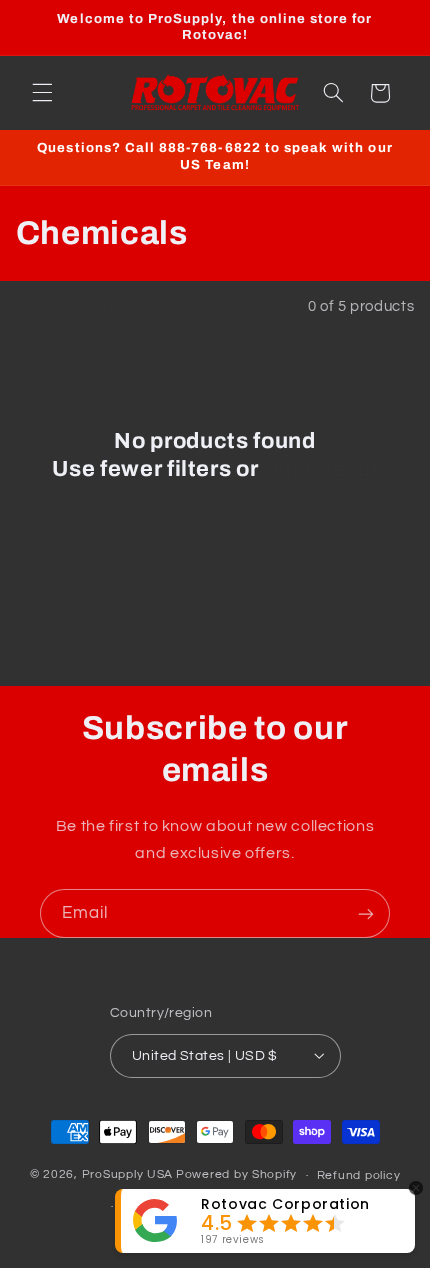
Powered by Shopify (236, 1175)
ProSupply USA (128, 1175)
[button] (42, 93)
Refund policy (359, 1175)
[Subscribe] (366, 913)
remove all (320, 469)
